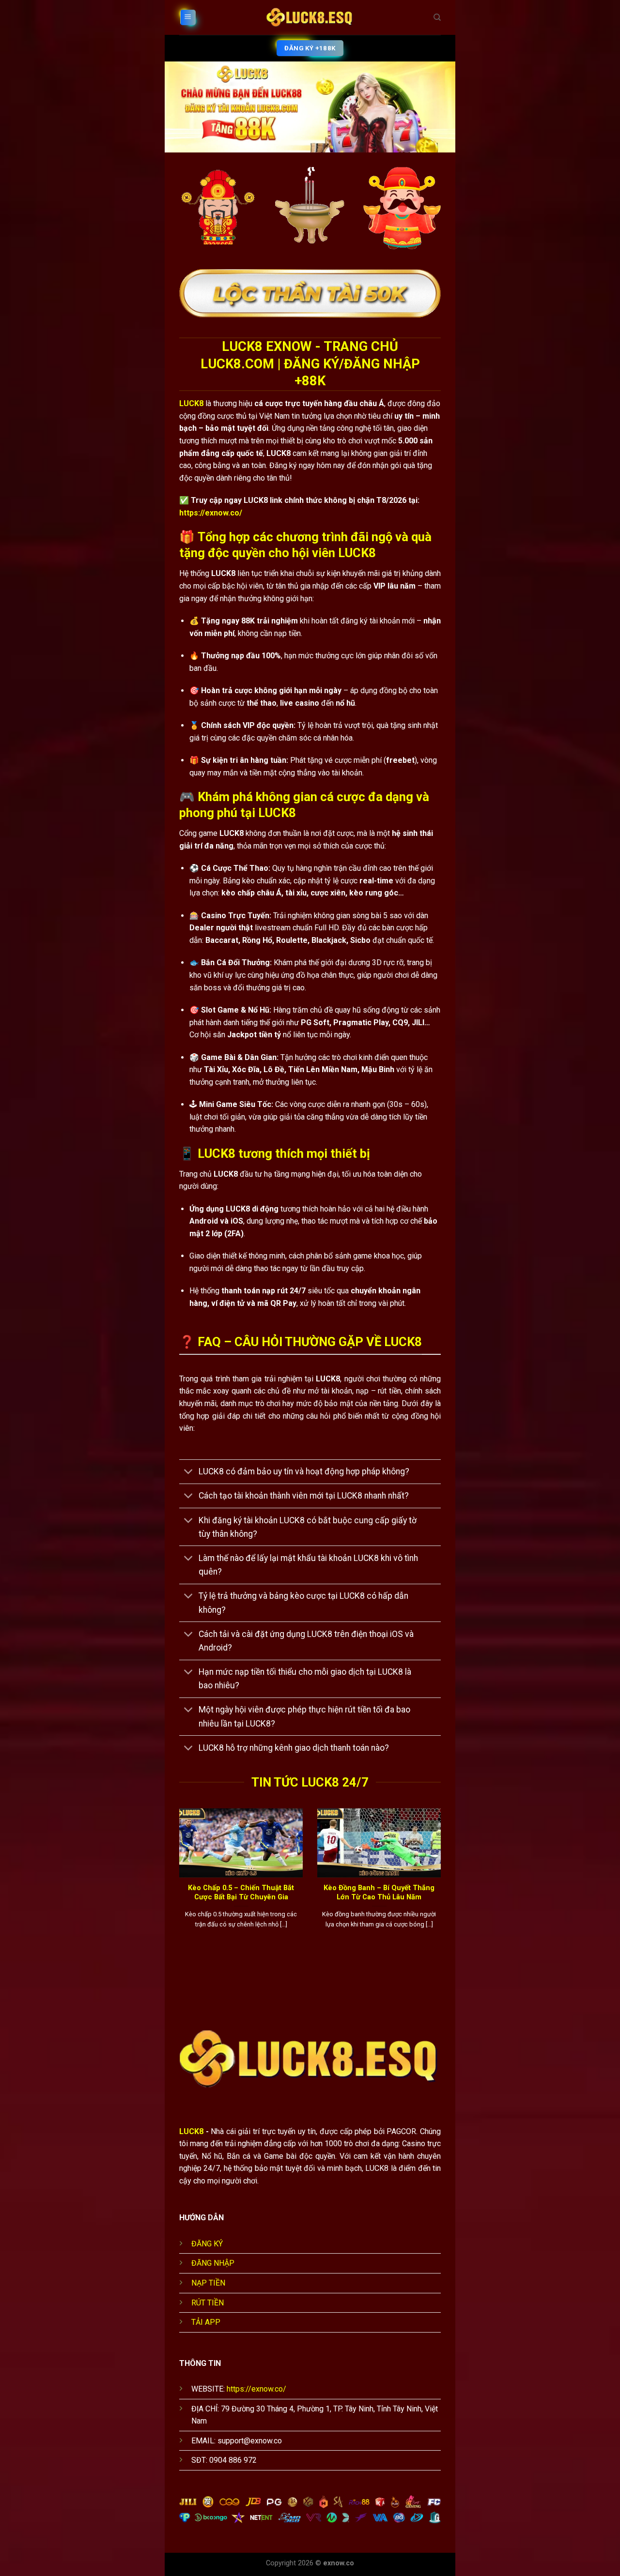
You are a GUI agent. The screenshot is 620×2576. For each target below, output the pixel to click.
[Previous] (177, 1885)
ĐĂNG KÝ (207, 2244)
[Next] (443, 1885)
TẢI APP (206, 2322)
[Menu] (188, 18)
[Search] (437, 17)
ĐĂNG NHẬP (213, 2263)
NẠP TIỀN (208, 2283)
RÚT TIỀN (208, 2303)
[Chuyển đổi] (189, 1473)
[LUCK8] (310, 17)
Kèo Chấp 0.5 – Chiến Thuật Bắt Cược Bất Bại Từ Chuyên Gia (241, 1892)
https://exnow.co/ (211, 513)
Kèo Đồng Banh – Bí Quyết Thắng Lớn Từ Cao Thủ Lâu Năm (379, 1892)
